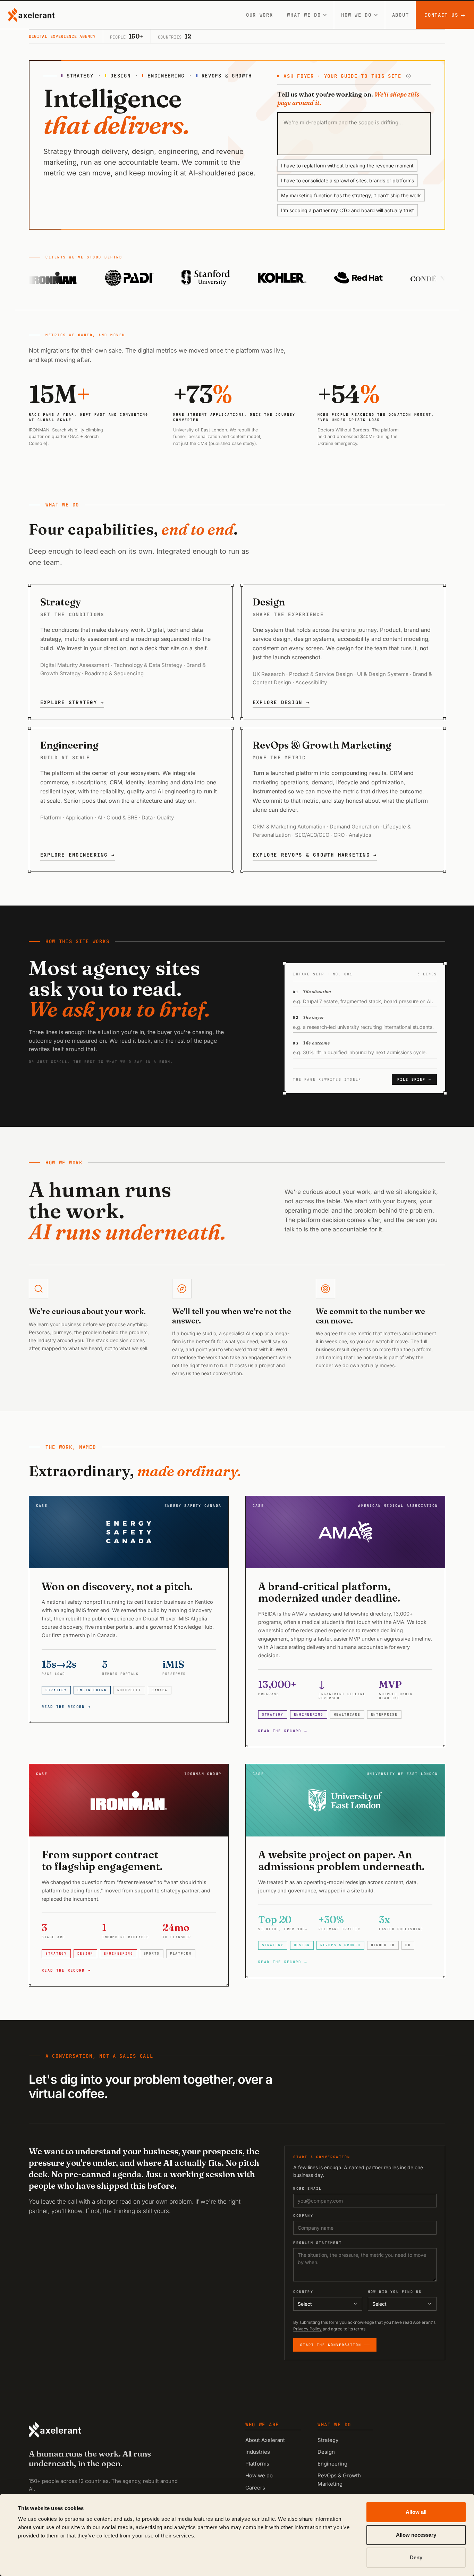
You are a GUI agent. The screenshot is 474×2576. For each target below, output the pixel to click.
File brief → (414, 1079)
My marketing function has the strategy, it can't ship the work (351, 195)
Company (303, 2216)
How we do (356, 15)
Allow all (416, 2512)
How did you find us (395, 2292)
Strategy (328, 2440)
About (401, 15)
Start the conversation (331, 2345)
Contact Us (445, 15)
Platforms (257, 2464)
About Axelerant (265, 2440)
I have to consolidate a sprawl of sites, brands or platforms (348, 180)
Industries (258, 2452)
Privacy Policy (307, 2329)
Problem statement (317, 2243)
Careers (255, 2488)
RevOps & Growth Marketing (339, 2479)
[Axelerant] (31, 15)
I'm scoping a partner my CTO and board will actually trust (348, 210)
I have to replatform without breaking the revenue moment (347, 166)
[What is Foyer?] (408, 76)
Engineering (332, 2464)
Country (303, 2292)
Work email (307, 2189)
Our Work (260, 15)
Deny (416, 2557)
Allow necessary (416, 2535)
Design (326, 2452)
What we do (304, 15)
